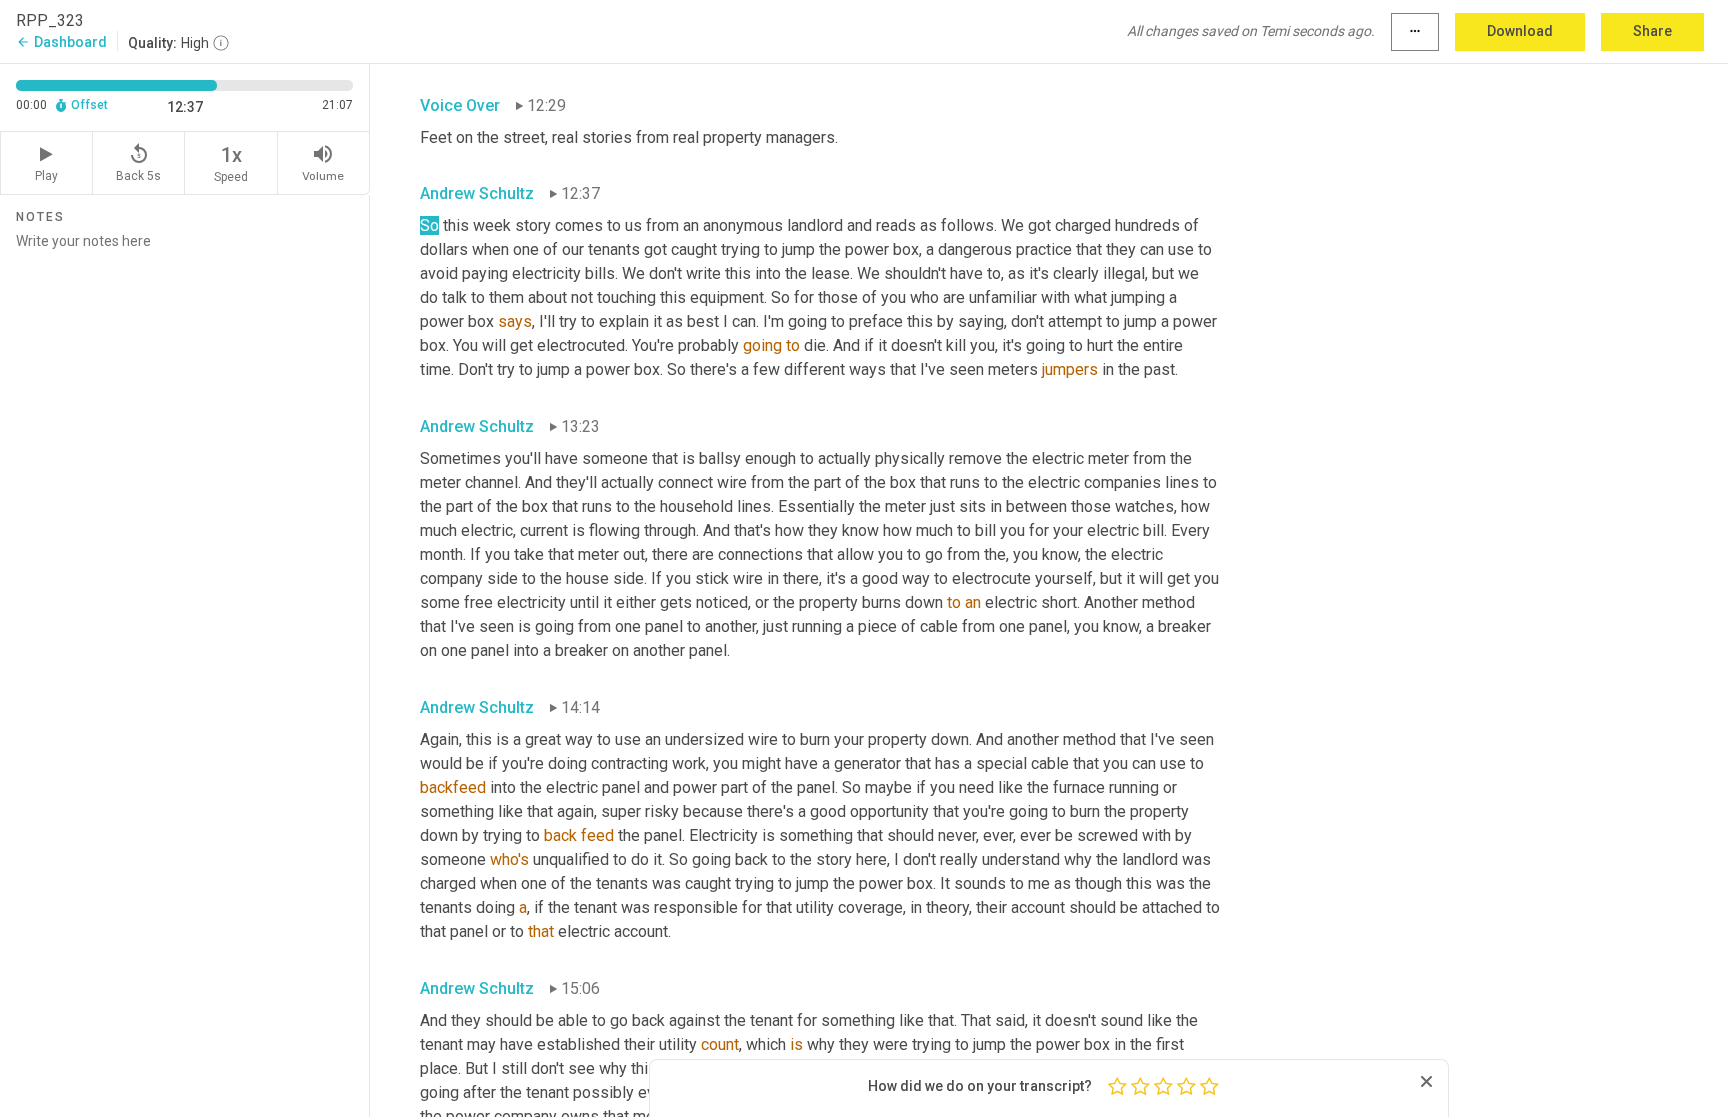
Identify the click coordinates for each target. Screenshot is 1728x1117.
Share (1652, 31)
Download (1520, 31)
